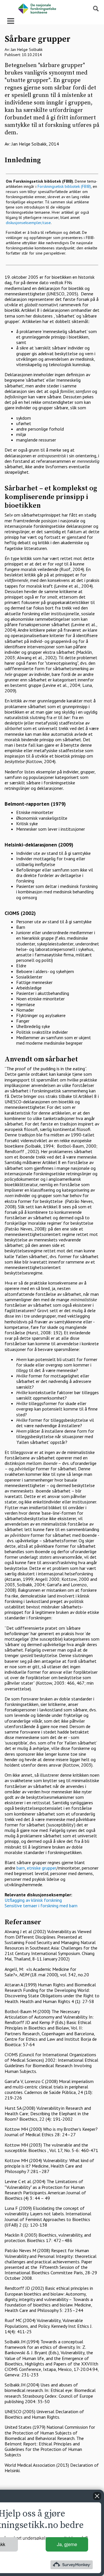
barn (21, 1868)
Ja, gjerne (67, 2544)
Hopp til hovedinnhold (22, 3)
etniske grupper (42, 1868)
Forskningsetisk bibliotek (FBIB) (64, 186)
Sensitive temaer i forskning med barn (41, 1906)
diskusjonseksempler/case (28, 223)
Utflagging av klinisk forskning (33, 1900)
